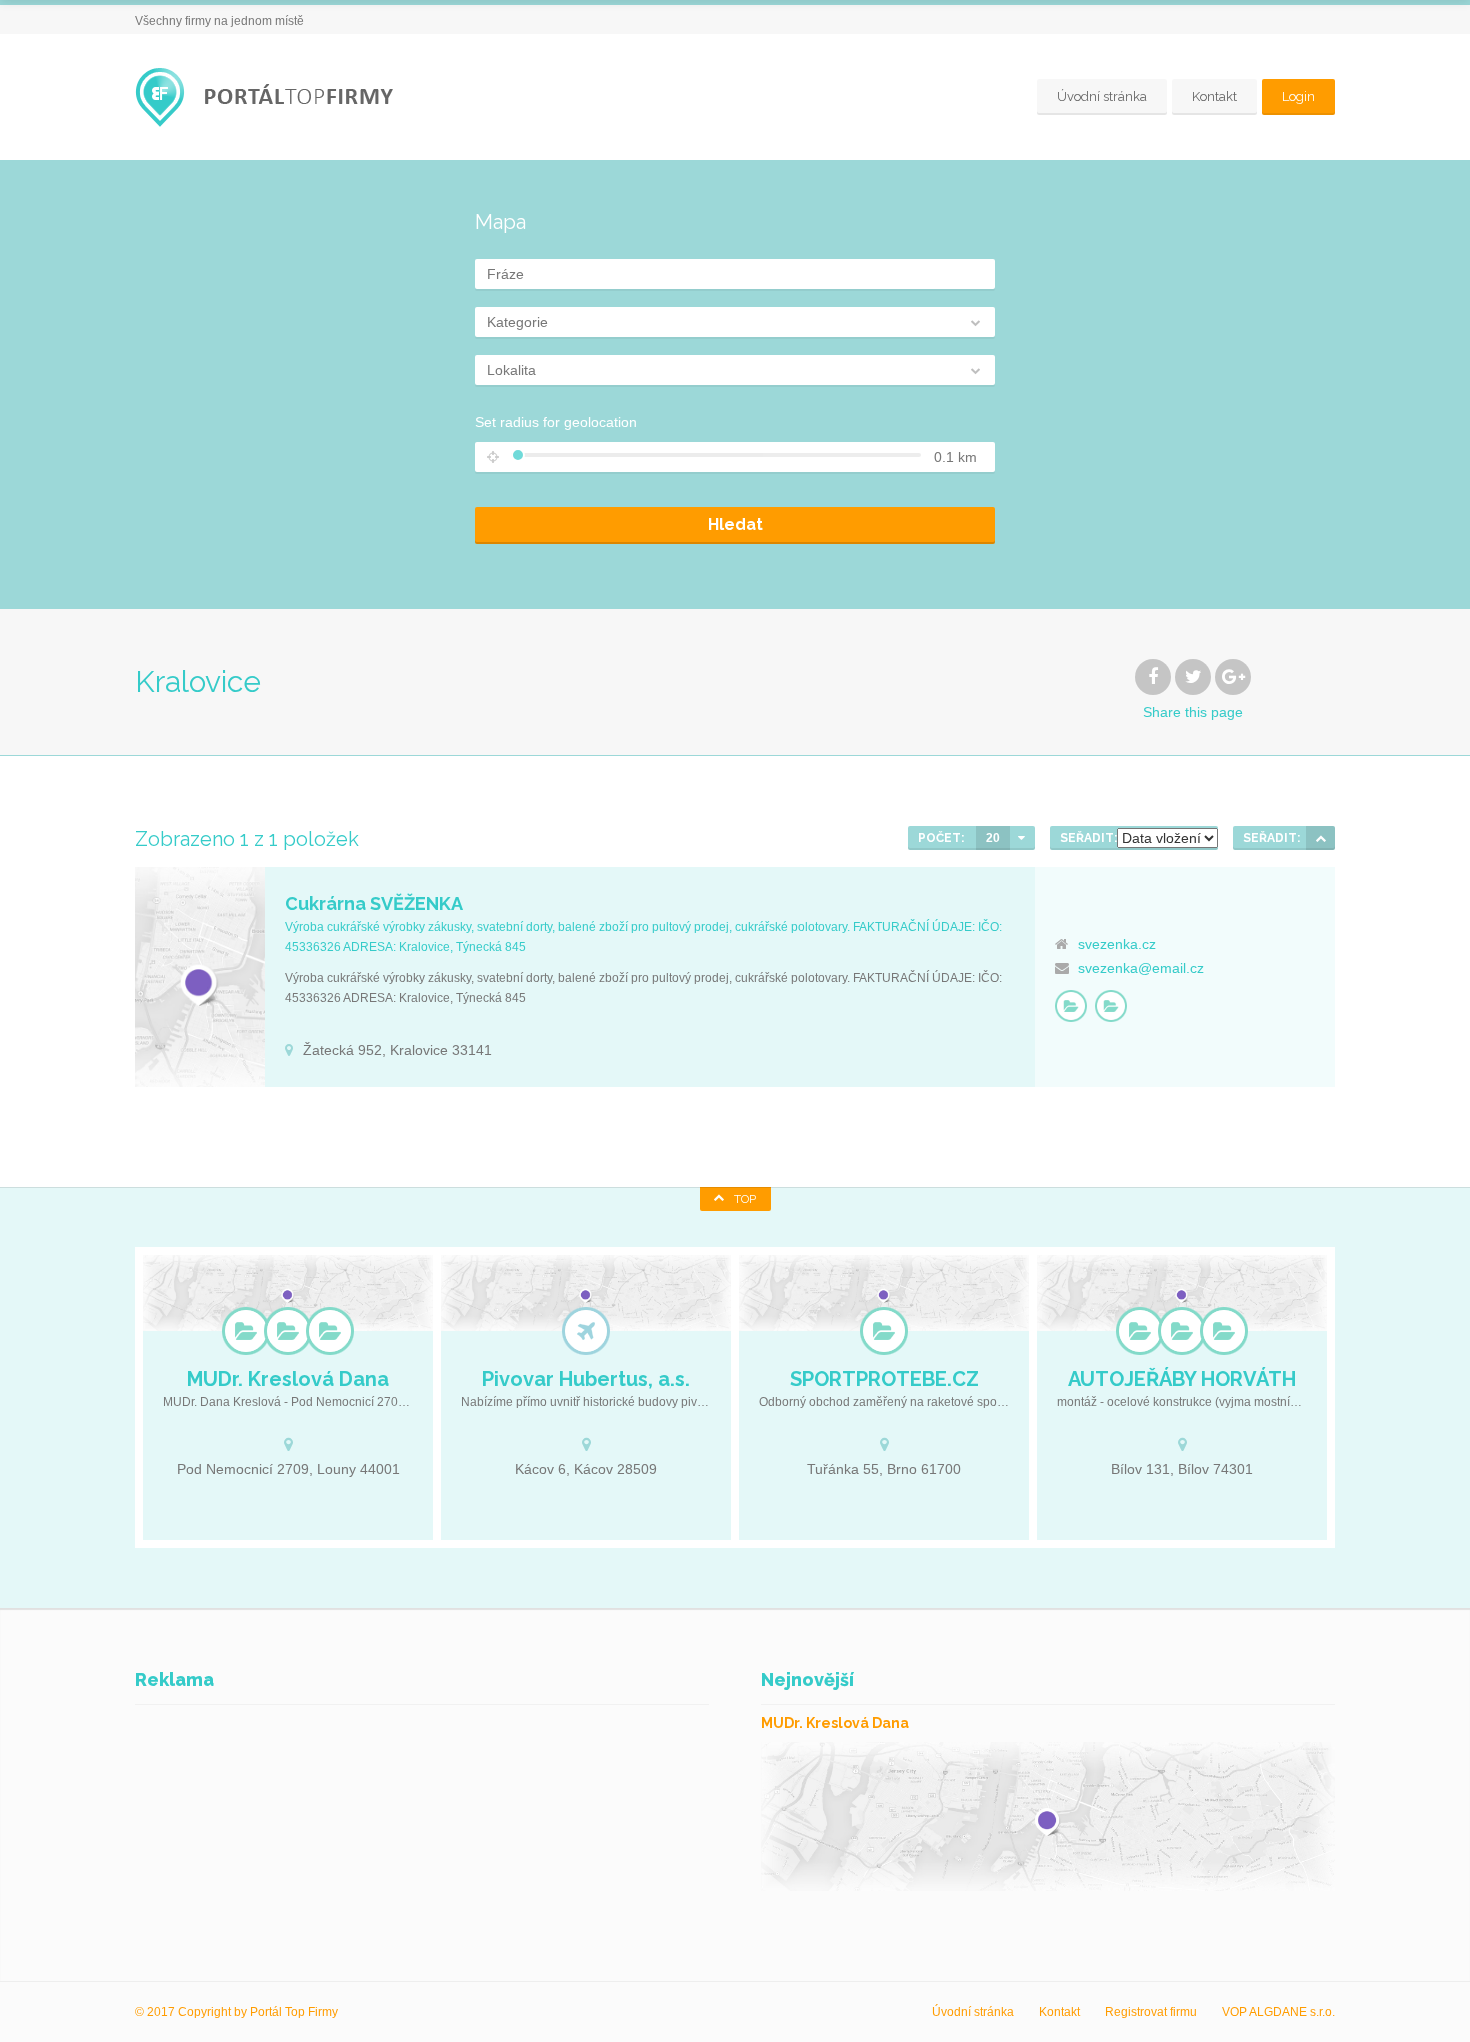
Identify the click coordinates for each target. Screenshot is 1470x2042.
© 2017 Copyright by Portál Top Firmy (236, 2012)
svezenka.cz (1117, 944)
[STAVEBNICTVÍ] (1224, 1331)
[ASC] (1320, 838)
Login (1298, 96)
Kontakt (1214, 96)
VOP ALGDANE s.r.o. (1278, 2012)
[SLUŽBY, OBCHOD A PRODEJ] (1111, 1006)
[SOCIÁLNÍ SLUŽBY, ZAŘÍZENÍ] (288, 1331)
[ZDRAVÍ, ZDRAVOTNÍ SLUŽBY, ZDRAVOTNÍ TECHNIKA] (330, 1331)
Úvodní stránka (1102, 96)
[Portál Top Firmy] (270, 97)
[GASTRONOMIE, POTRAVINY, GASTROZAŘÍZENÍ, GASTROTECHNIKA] (1071, 1006)
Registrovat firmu (1151, 2012)
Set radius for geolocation (556, 422)
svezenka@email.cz (1141, 968)
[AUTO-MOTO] (1140, 1331)
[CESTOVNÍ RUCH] (586, 1331)
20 (993, 838)
